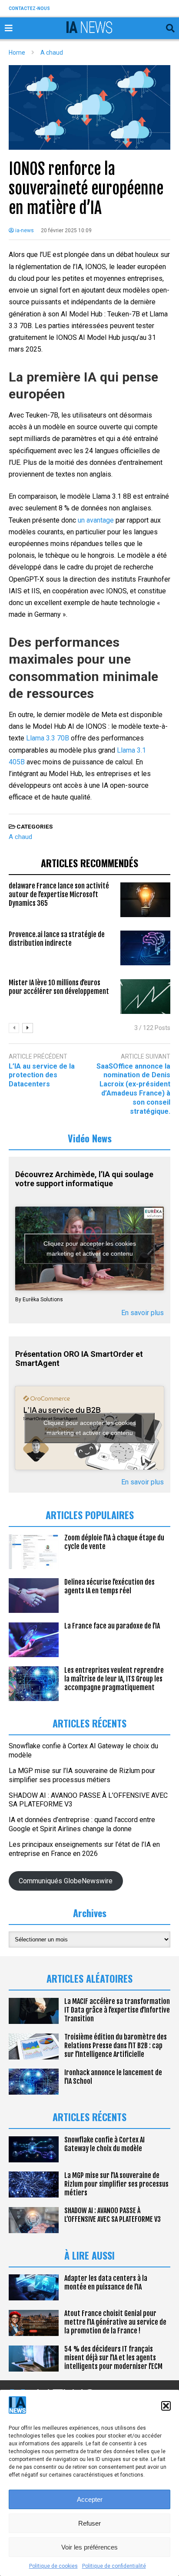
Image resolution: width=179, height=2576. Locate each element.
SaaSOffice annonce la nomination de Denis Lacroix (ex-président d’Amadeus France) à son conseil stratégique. (133, 1089)
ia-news (24, 230)
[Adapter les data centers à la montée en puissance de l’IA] (34, 2287)
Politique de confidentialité (114, 2566)
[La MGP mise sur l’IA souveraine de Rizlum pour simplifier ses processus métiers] (34, 2185)
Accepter (90, 2499)
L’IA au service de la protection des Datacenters (42, 1075)
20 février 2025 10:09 (66, 230)
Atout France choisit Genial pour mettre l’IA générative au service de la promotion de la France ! (115, 2322)
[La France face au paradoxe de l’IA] (34, 1640)
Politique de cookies (53, 2566)
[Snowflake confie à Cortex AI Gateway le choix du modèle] (34, 2149)
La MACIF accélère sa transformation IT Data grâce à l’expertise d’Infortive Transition (117, 2010)
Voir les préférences (89, 2547)
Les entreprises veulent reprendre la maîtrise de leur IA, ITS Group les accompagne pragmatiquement (114, 1679)
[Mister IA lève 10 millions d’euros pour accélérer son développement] (145, 997)
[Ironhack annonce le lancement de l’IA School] (34, 2082)
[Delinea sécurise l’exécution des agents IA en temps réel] (34, 1596)
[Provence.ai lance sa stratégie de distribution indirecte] (145, 948)
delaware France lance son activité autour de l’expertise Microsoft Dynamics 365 (59, 895)
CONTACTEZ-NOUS (29, 8)
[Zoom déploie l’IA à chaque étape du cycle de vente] (34, 1552)
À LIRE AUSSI (89, 2255)
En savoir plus (143, 1313)
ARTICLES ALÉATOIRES (89, 1978)
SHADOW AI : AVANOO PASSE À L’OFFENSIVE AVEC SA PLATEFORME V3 (113, 2215)
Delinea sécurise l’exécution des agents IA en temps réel (109, 1586)
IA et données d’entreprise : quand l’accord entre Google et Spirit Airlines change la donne (82, 1824)
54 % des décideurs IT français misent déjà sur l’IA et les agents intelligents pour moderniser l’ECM (113, 2358)
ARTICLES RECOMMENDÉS (89, 863)
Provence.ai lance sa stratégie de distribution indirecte (57, 939)
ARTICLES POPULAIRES (90, 1515)
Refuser (89, 2523)
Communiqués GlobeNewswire (66, 1881)
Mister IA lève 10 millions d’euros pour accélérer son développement (59, 987)
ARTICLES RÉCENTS (89, 2117)
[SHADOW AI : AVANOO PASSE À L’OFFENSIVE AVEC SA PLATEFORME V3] (34, 2220)
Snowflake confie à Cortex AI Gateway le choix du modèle (104, 2144)
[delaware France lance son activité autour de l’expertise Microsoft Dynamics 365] (145, 900)
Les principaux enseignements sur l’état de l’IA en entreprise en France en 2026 (84, 1849)
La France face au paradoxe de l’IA (112, 1626)
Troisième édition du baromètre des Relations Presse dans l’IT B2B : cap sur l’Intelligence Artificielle (116, 2046)
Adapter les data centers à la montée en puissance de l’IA (106, 2283)
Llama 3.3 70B (48, 738)
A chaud (20, 837)
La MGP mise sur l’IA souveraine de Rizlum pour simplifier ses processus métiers (82, 1775)
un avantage (96, 520)
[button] (166, 2406)
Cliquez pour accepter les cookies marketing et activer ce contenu (90, 1249)
